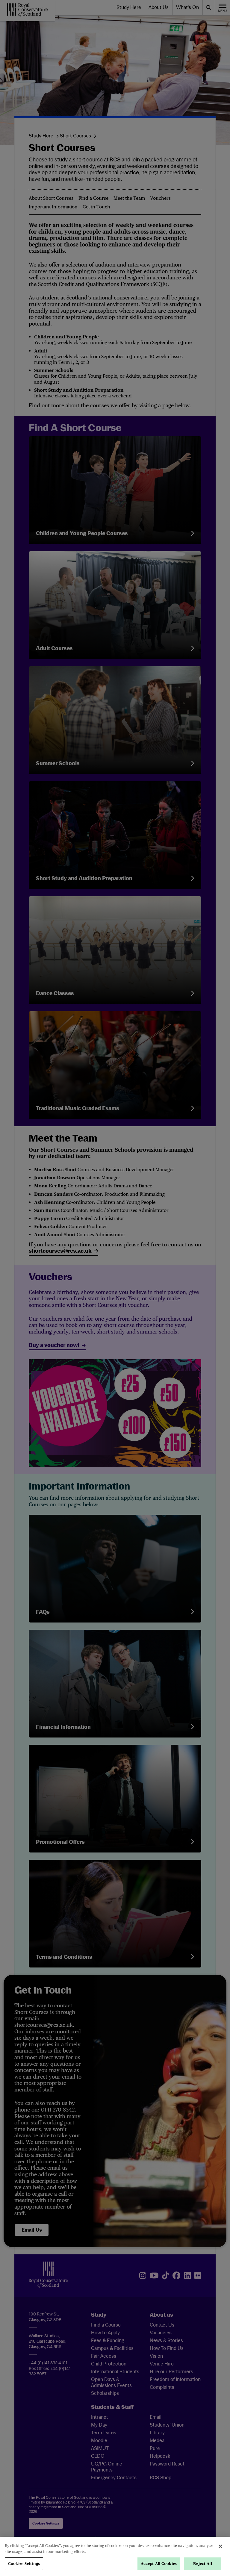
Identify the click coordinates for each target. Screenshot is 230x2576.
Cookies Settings (24, 2564)
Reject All (202, 2564)
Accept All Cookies (159, 2564)
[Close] (220, 2546)
